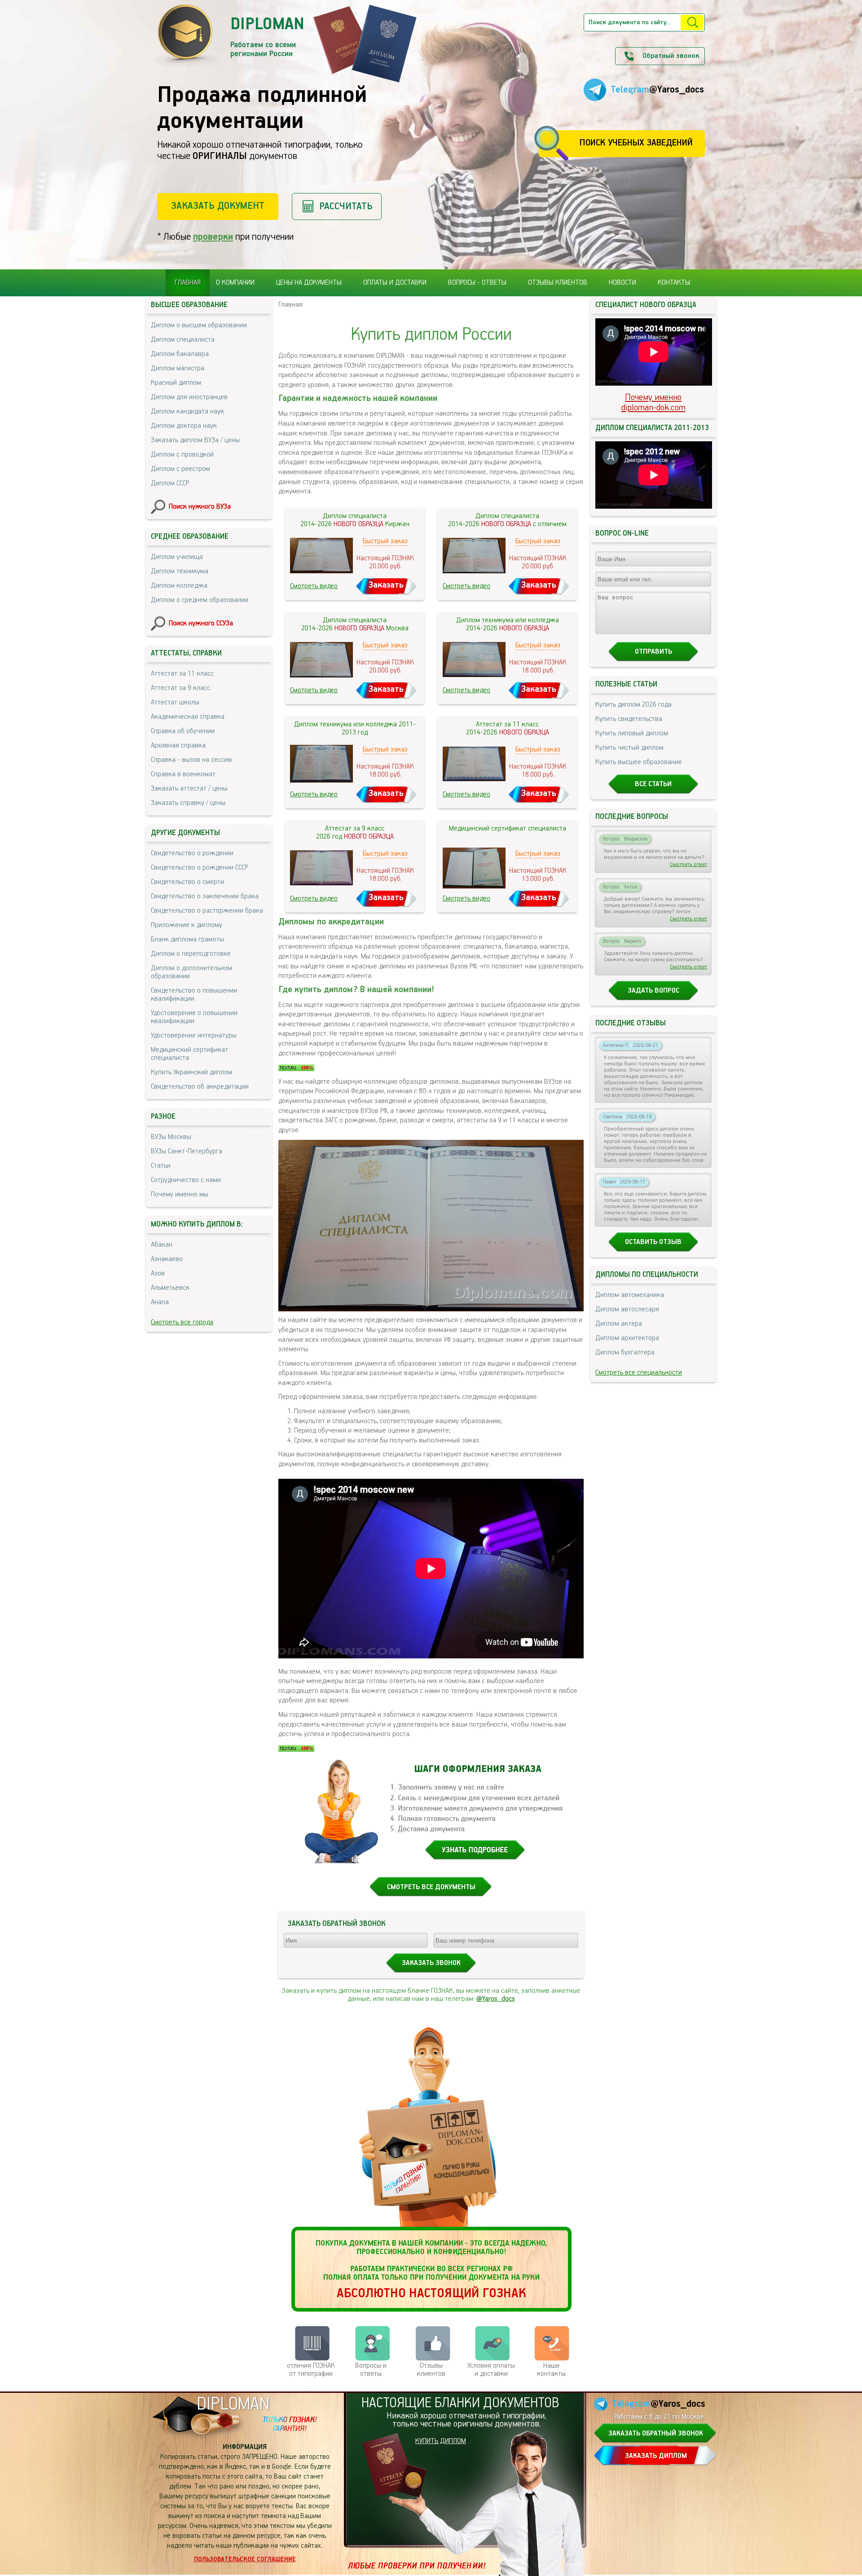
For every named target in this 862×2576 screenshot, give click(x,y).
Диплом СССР (170, 484)
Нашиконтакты (551, 2370)
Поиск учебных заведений (636, 143)
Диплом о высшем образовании (199, 325)
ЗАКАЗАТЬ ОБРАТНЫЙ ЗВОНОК (656, 2434)
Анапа (160, 1302)
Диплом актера (619, 1324)
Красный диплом (176, 383)
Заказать (386, 585)
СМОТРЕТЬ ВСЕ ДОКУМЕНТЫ (431, 1887)
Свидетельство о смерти (187, 882)
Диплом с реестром (180, 469)
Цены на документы (309, 283)
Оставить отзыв (653, 1242)
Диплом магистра (178, 369)
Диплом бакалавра (180, 354)
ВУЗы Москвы (171, 1137)
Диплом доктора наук (184, 426)
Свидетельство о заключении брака (205, 897)
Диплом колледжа (179, 586)
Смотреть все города (182, 1323)
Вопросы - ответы (477, 283)
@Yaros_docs (496, 1999)
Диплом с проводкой (182, 455)
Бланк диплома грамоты (187, 940)
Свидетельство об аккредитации (200, 1087)
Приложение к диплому (187, 925)
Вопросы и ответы (371, 2370)
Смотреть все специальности (639, 1373)
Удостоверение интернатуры (194, 1036)
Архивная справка (178, 746)
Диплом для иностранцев (189, 397)
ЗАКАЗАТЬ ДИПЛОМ (656, 2456)
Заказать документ (218, 206)
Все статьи (653, 784)
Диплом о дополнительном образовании (191, 972)
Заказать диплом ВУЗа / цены (195, 440)
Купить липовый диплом (632, 734)
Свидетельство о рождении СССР (199, 868)
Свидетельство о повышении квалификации (194, 995)
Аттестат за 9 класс (180, 688)
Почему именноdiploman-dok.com (653, 403)
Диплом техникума (180, 571)
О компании (235, 283)
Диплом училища (177, 557)
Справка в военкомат (183, 774)
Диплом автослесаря (627, 1310)
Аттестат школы (175, 703)
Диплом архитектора (627, 1338)
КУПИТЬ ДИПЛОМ (441, 2441)
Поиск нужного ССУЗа (201, 624)
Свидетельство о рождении (192, 853)
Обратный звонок (671, 56)
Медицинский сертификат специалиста (189, 1054)
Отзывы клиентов (558, 283)
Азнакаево (167, 1259)
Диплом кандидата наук (187, 412)
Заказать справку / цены (188, 803)
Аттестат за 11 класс (182, 674)
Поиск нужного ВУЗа (200, 507)
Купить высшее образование (639, 762)
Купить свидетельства (629, 719)
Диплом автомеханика (630, 1295)
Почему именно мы (180, 1195)
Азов (158, 1274)
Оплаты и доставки (395, 283)
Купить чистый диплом (629, 748)
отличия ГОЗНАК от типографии (311, 2370)
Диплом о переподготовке (191, 954)
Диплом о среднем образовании (200, 600)
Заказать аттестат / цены (189, 789)
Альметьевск (170, 1288)
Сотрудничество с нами (186, 1180)
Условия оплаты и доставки (491, 2370)
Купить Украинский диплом (191, 1073)
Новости (622, 283)
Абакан (162, 1245)
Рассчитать (346, 206)
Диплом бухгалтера (625, 1353)
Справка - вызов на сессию (191, 760)
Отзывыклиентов (431, 2370)
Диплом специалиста (183, 340)
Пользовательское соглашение (245, 2559)
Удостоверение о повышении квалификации (194, 1017)
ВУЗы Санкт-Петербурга (187, 1152)
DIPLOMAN (233, 2404)
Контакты (674, 283)
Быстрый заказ (385, 541)
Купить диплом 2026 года (633, 705)
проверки (213, 237)
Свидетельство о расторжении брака (207, 911)
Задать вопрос (653, 991)
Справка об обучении (183, 731)
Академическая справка (188, 717)
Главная (188, 283)
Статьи (161, 1166)
